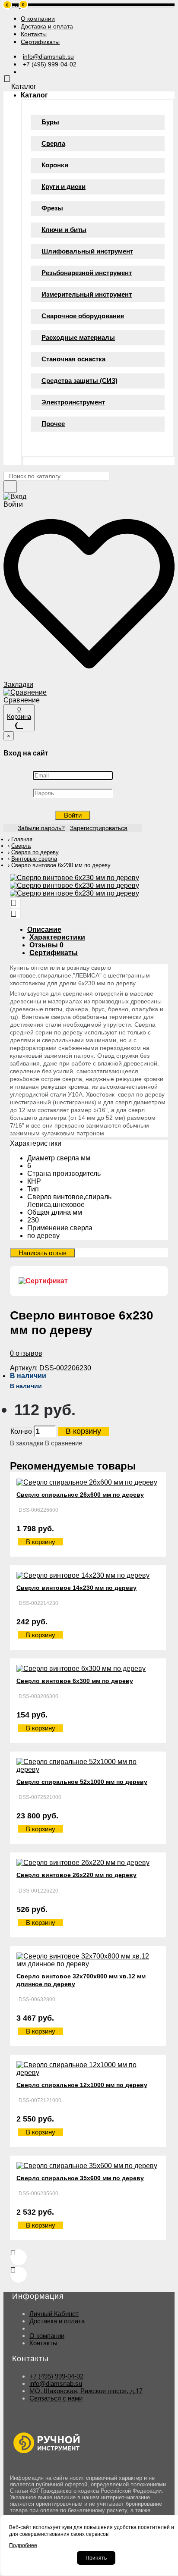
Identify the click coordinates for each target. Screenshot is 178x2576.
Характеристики (57, 937)
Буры (50, 122)
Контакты (43, 2343)
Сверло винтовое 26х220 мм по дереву (76, 1875)
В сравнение (64, 1443)
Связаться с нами (56, 2398)
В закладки (27, 1443)
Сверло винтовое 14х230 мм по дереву (76, 1588)
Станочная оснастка (73, 359)
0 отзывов (26, 1353)
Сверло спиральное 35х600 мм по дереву (80, 2178)
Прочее (53, 424)
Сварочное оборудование (83, 316)
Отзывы (46, 945)
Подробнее (23, 2545)
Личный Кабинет (54, 2314)
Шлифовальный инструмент (87, 251)
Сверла (53, 143)
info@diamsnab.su (56, 2383)
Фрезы (52, 208)
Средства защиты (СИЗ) (79, 381)
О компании (47, 2336)
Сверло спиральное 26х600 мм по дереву (80, 1495)
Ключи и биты (64, 230)
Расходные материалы (78, 337)
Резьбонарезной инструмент (87, 273)
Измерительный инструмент (87, 294)
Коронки (55, 165)
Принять (96, 2558)
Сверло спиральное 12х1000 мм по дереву (82, 2085)
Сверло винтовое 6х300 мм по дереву (75, 1681)
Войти (73, 815)
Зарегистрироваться (99, 828)
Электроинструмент (73, 402)
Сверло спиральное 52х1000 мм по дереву (82, 1782)
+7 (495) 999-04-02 (56, 2376)
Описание (44, 929)
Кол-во (21, 1431)
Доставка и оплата (57, 2321)
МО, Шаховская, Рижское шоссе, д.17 (86, 2391)
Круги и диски (64, 186)
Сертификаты (54, 953)
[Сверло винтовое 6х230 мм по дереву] (75, 878)
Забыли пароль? (41, 828)
